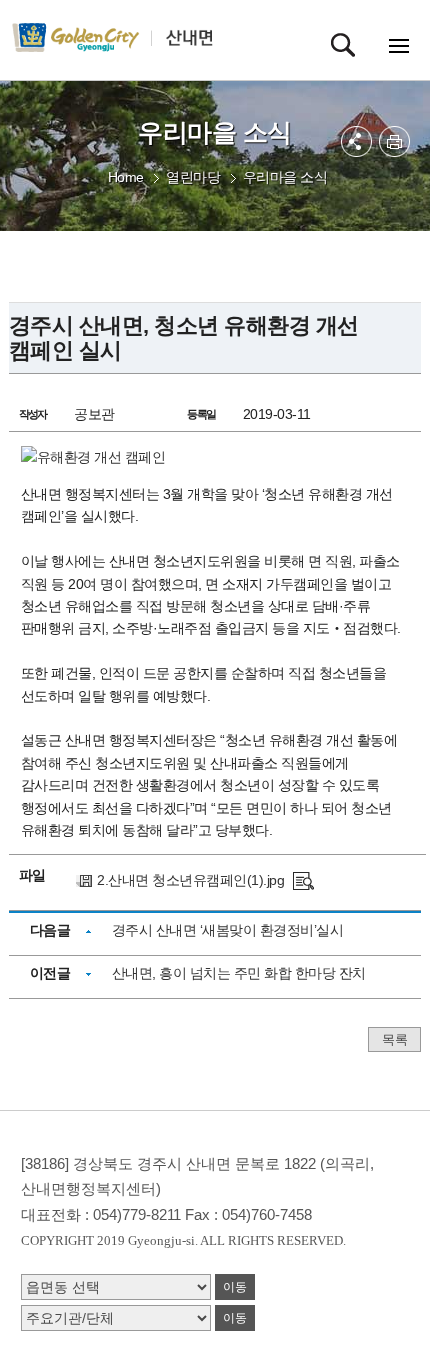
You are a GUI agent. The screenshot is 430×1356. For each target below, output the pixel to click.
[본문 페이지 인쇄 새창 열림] (394, 141)
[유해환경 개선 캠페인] (303, 880)
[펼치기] (356, 141)
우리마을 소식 (285, 177)
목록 (394, 1039)
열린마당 (193, 177)
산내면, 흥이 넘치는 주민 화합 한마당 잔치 (239, 973)
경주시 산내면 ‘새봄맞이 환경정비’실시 (228, 930)
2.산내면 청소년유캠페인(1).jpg (190, 880)
